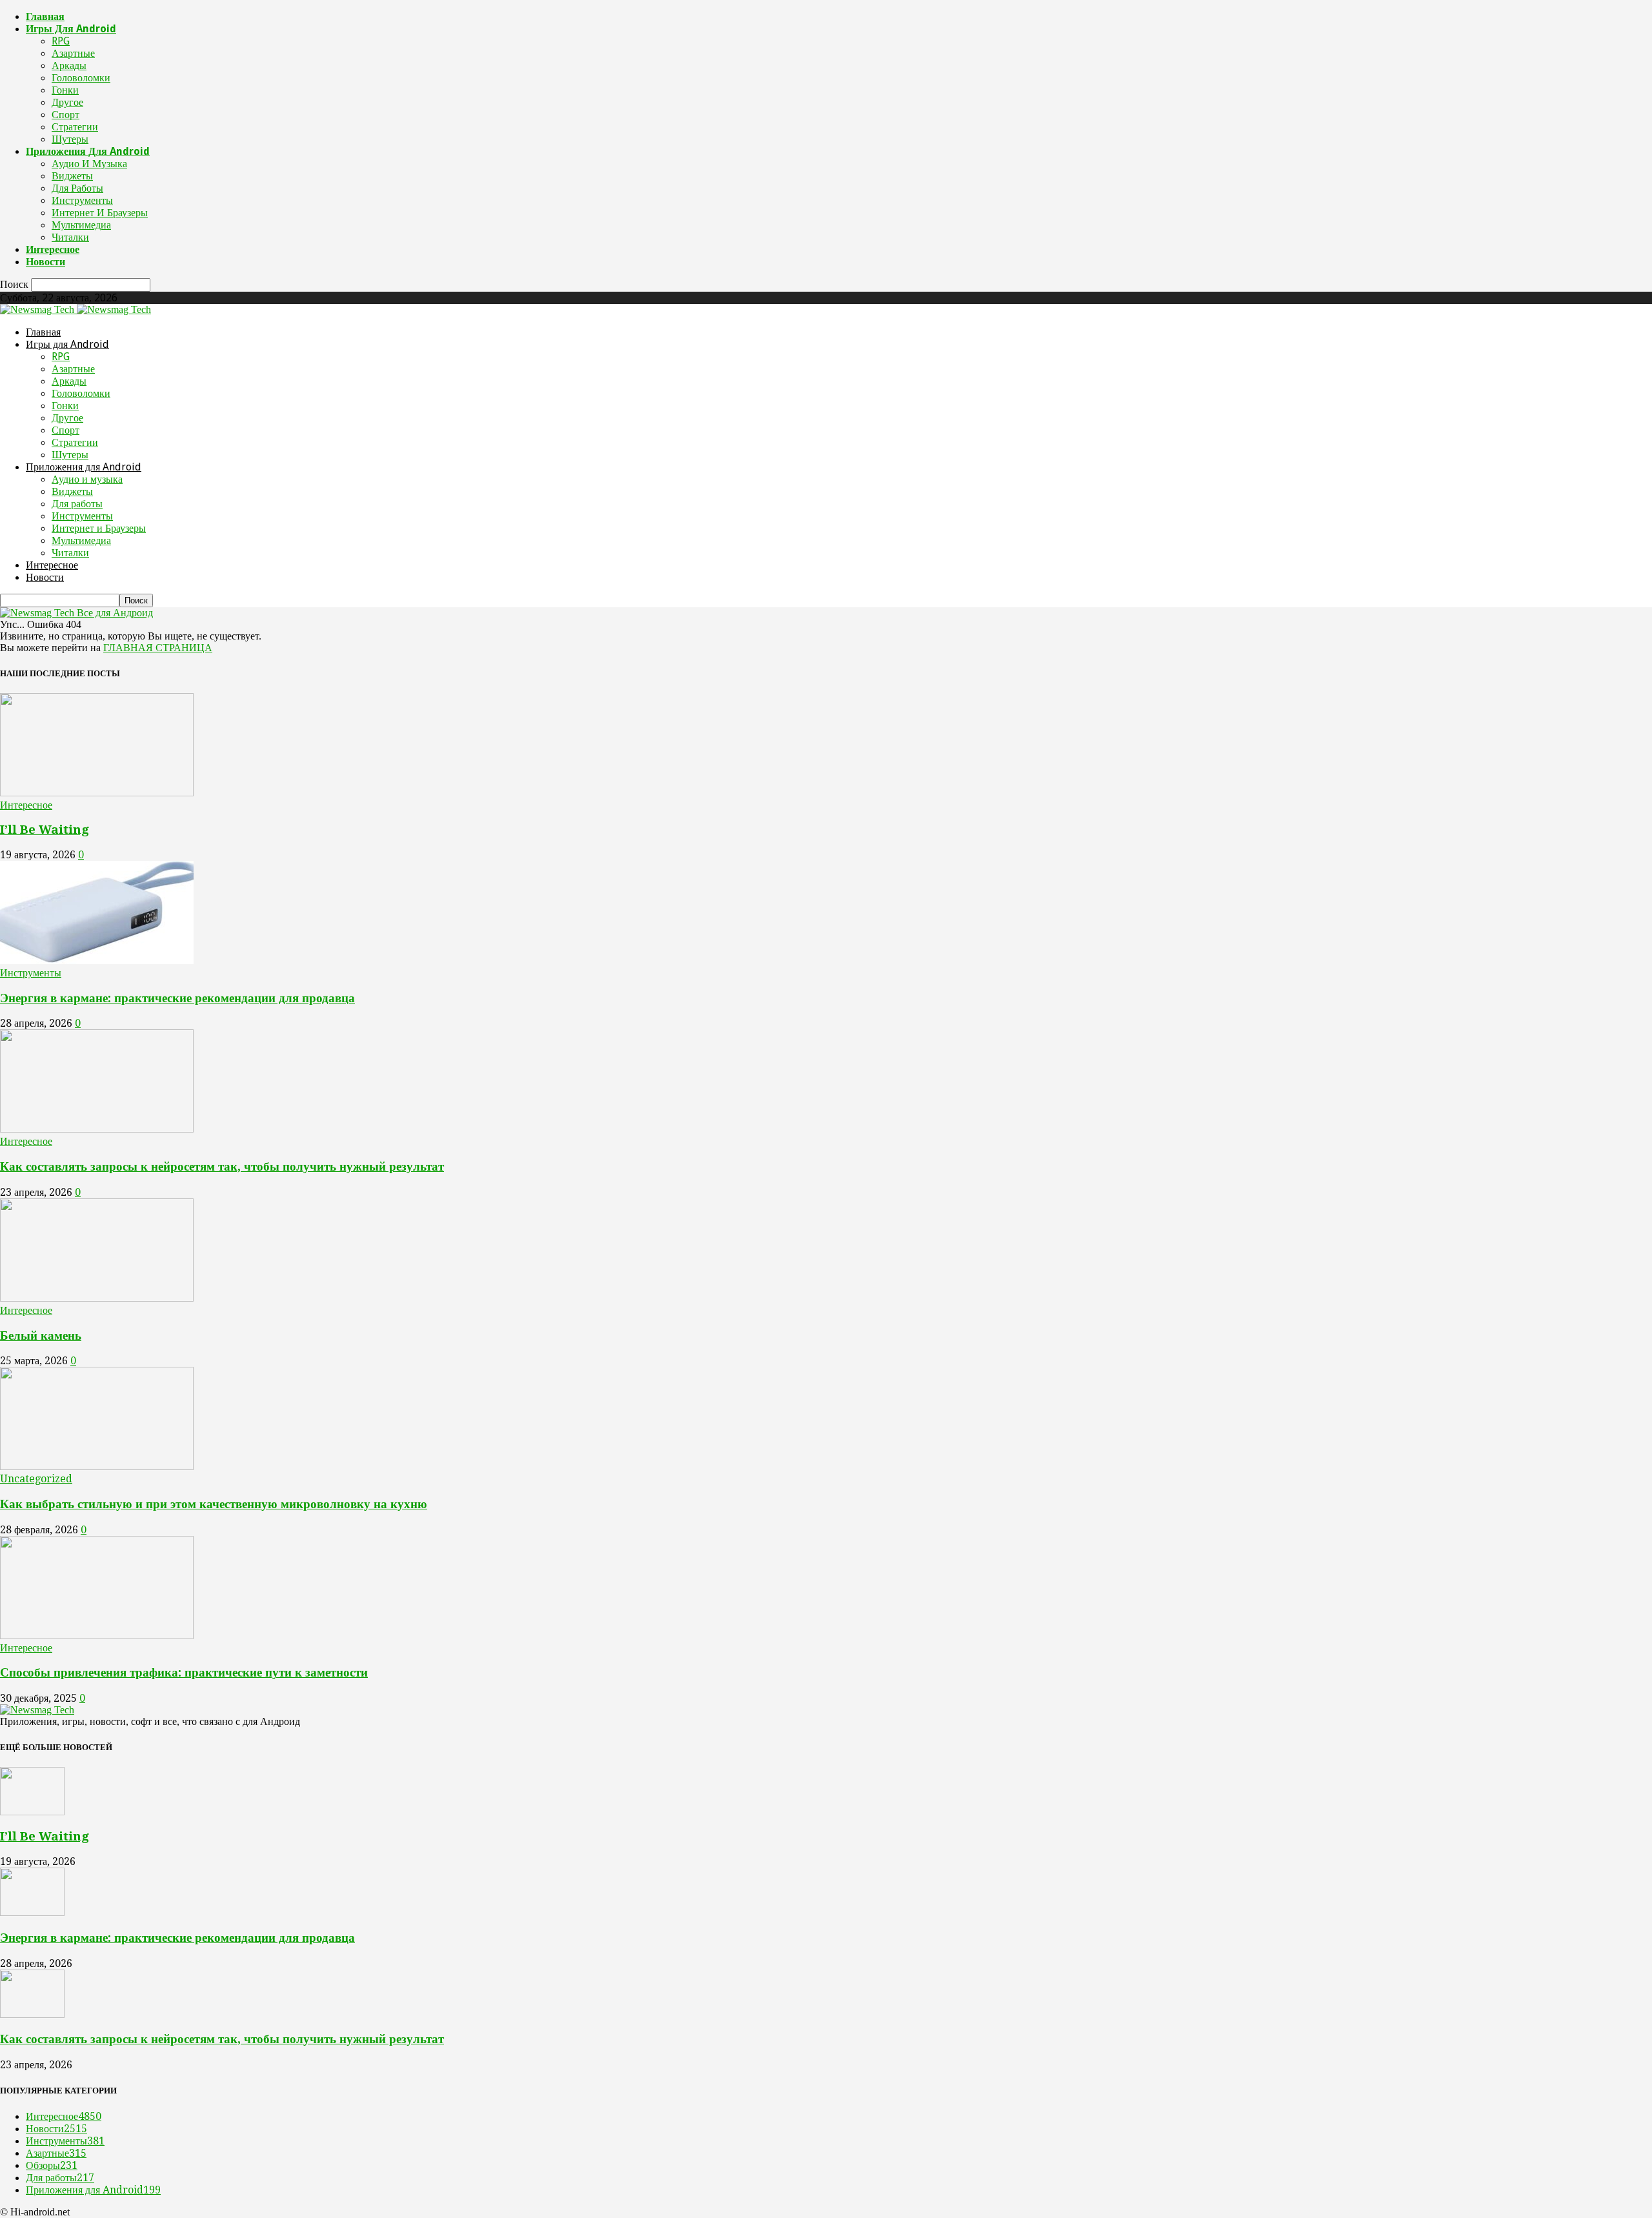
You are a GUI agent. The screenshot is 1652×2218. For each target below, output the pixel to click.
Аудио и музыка (89, 164)
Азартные (73, 53)
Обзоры (52, 2165)
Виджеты (72, 176)
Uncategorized (36, 1479)
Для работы (77, 188)
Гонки (65, 90)
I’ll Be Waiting (45, 830)
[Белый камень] (97, 1298)
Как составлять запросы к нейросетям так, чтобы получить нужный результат (222, 1166)
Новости (45, 262)
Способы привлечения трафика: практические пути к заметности (184, 1672)
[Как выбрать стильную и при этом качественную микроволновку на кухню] (97, 1467)
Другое (67, 102)
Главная (45, 16)
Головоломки (81, 78)
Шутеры (70, 139)
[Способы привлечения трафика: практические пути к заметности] (97, 1636)
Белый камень (41, 1336)
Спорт (65, 115)
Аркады (69, 66)
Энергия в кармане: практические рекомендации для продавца (177, 998)
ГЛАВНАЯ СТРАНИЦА (158, 648)
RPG (61, 41)
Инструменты (82, 200)
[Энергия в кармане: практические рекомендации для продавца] (97, 961)
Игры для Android (71, 29)
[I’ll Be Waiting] (97, 793)
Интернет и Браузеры (100, 213)
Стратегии (75, 127)
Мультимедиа (81, 225)
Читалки (70, 237)
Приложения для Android (88, 151)
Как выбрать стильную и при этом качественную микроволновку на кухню (214, 1504)
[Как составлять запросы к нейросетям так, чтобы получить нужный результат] (97, 1129)
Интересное (53, 249)
